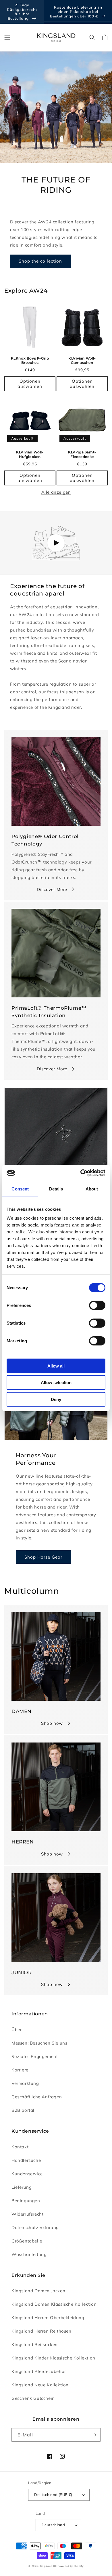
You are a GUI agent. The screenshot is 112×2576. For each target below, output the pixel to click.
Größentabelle (27, 2241)
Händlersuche (26, 2160)
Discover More (52, 889)
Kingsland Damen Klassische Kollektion (54, 2304)
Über (17, 2030)
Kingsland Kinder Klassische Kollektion (53, 2358)
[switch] (97, 1305)
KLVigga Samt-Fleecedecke (82, 454)
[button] (7, 37)
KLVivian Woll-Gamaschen (82, 361)
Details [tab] (56, 1189)
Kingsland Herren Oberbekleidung (48, 2318)
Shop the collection (40, 261)
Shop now (52, 1723)
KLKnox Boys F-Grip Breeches (30, 361)
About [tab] (92, 1189)
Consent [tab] (20, 1189)
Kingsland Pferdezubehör (39, 2371)
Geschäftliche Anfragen (37, 2097)
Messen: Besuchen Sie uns (39, 2043)
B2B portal (23, 2110)
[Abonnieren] (94, 2435)
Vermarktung (25, 2083)
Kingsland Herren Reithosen (41, 2331)
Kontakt (20, 2147)
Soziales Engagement (35, 2056)
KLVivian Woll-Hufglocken (30, 454)
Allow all (56, 1366)
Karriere (20, 2070)
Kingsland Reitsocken (35, 2344)
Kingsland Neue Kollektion (40, 2385)
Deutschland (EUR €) (53, 2494)
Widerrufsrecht (27, 2214)
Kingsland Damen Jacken (38, 2291)
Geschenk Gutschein (33, 2398)
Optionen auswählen (30, 384)
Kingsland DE (48, 2566)
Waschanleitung (29, 2254)
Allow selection (56, 1383)
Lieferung (22, 2187)
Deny (56, 1399)
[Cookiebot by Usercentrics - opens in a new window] (81, 1173)
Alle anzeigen (56, 492)
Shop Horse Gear (43, 1557)
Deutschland (53, 2525)
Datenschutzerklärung (35, 2227)
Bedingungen (26, 2201)
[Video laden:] (56, 543)
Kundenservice (27, 2174)
